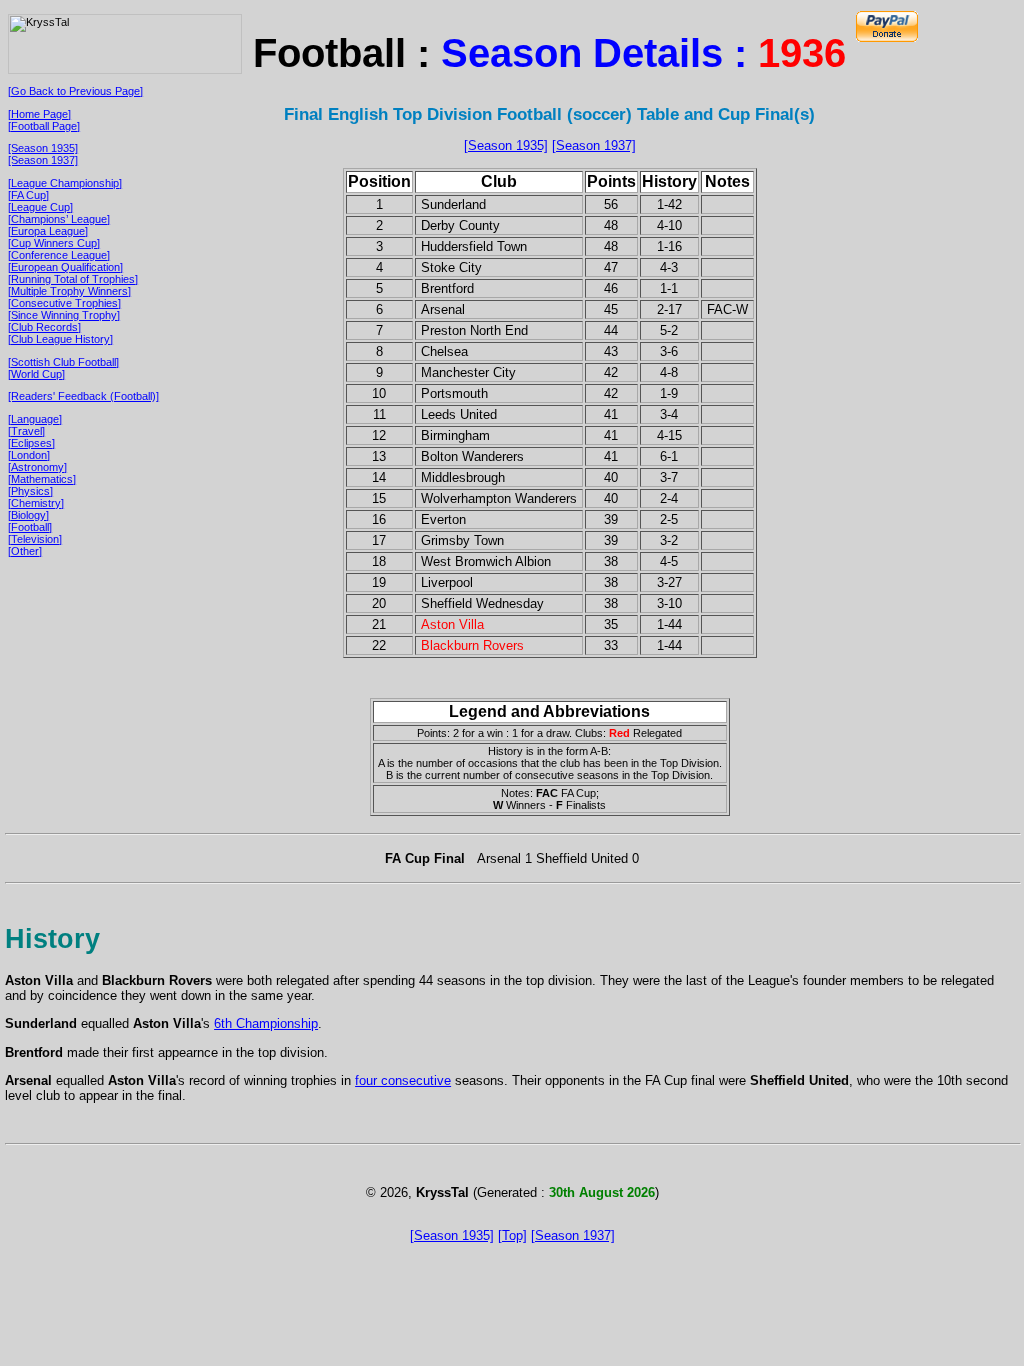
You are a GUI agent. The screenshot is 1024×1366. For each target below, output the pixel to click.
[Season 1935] (43, 148)
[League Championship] (65, 183)
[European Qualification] (65, 267)
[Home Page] (39, 114)
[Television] (35, 539)
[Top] (512, 1235)
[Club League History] (60, 339)
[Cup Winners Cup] (54, 243)
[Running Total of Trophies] (73, 279)
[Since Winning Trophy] (64, 315)
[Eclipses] (31, 443)
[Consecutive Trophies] (64, 303)
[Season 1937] (43, 160)
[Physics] (30, 491)
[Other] (25, 551)
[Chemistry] (36, 503)
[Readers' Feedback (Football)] (83, 396)
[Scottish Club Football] (63, 362)
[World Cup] (36, 374)
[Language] (35, 419)
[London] (29, 455)
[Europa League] (48, 231)
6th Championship (266, 1023)
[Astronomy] (37, 467)
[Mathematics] (42, 479)
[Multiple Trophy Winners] (69, 291)
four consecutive (403, 1080)
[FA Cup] (28, 195)
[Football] (30, 527)
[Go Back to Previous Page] (75, 91)
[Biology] (28, 515)
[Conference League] (59, 255)
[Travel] (26, 431)
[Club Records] (44, 327)
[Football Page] (44, 126)
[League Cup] (40, 207)
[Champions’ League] (59, 219)
